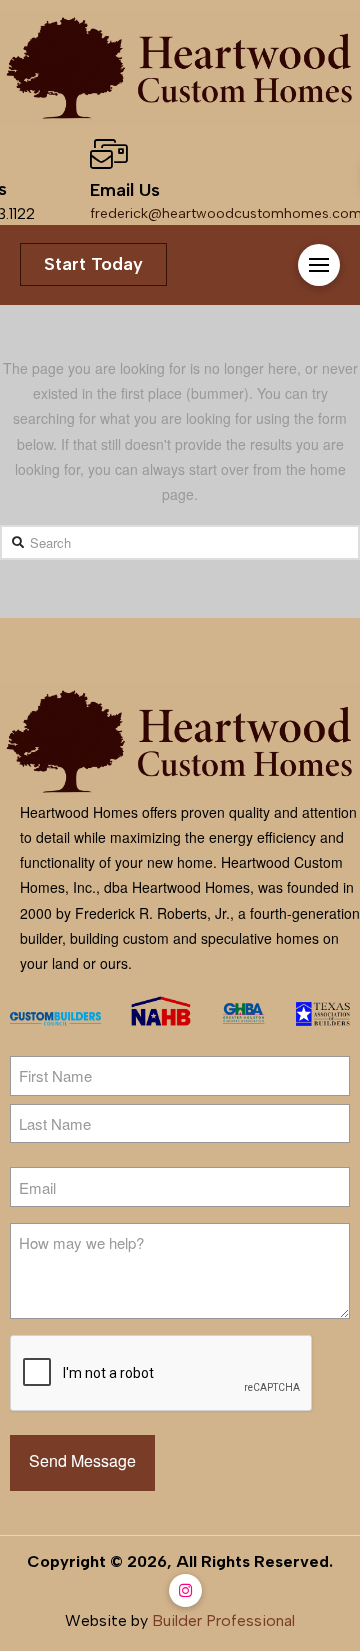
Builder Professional (223, 1620)
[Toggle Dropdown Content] (319, 265)
